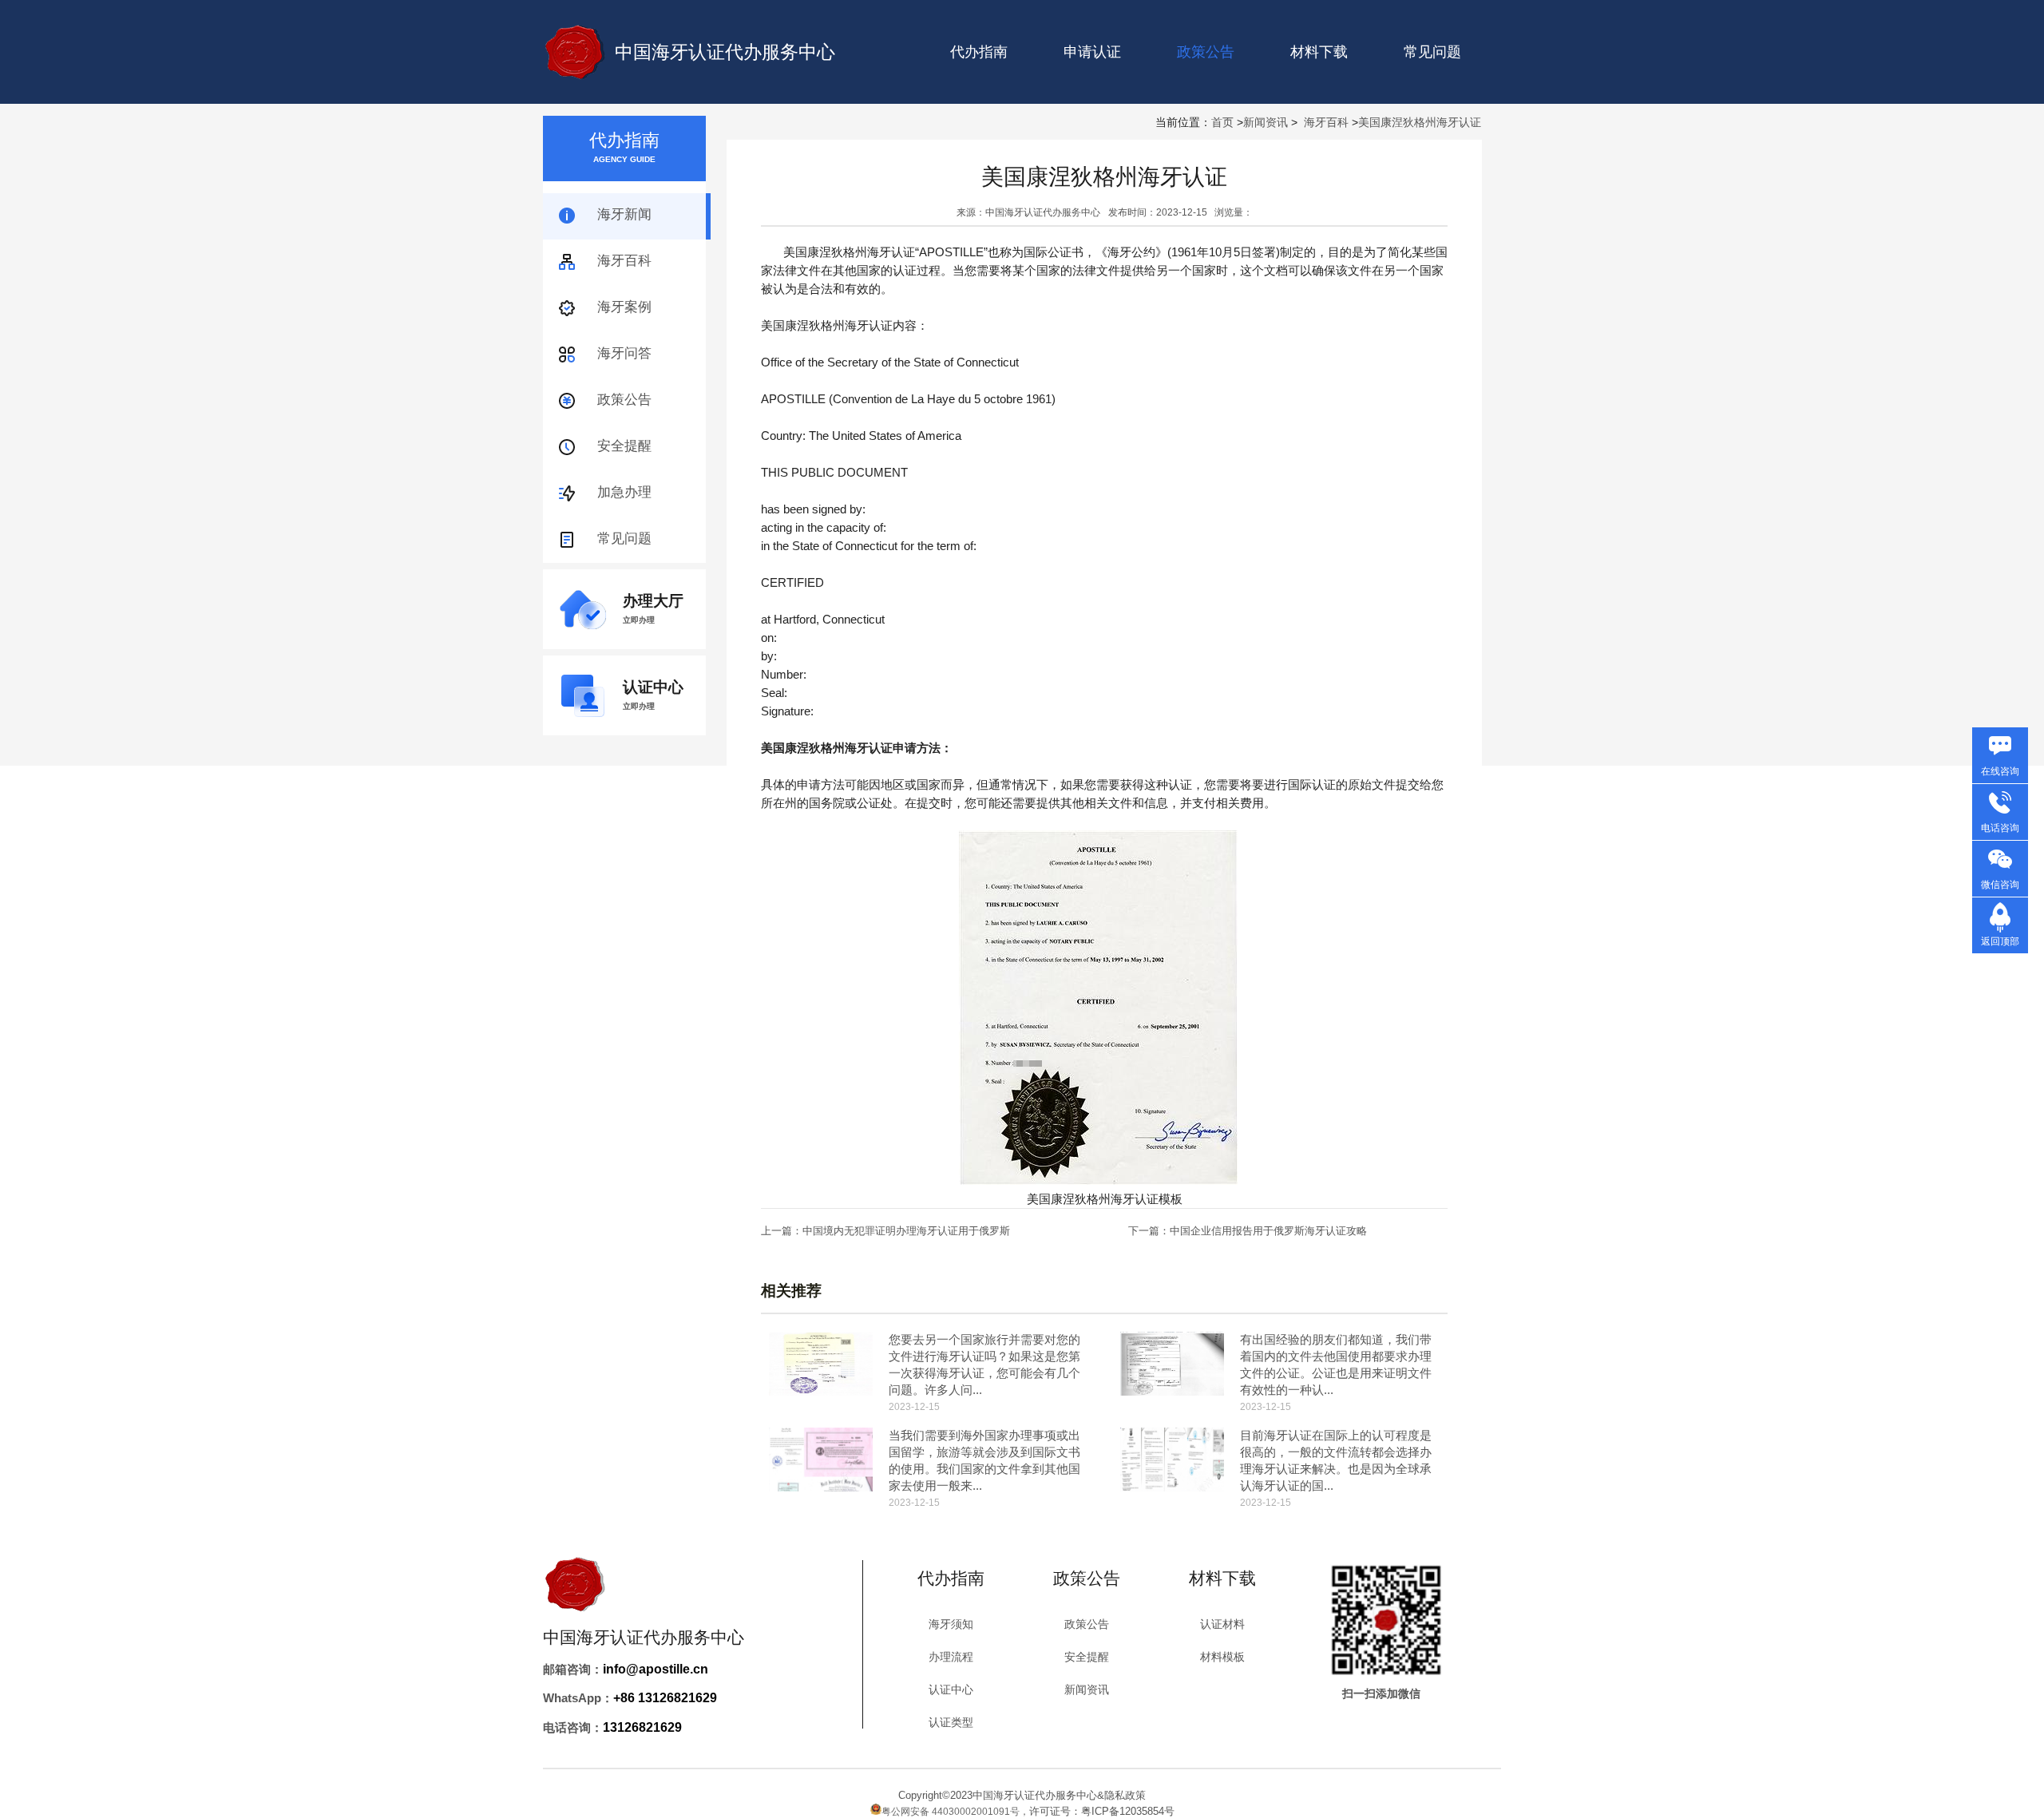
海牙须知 (951, 1624)
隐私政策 (1125, 1795)
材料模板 (1222, 1657)
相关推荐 (791, 1291)
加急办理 (624, 492)
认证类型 (951, 1722)
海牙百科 (1326, 122)
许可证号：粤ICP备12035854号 (1102, 1811)
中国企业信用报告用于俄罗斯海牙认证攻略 (1268, 1231)
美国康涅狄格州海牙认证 (1420, 122)
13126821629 (642, 1727)
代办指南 (979, 52)
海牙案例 (624, 307)
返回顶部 (2000, 941)
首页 (1222, 122)
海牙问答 (624, 353)
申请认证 (1092, 52)
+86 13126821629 (665, 1698)
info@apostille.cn (656, 1669)
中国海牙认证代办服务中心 (725, 52)
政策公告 (624, 400)
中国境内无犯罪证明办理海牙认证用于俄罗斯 (906, 1231)
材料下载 (1319, 52)
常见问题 (1432, 52)
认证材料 (1222, 1624)
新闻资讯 (1266, 122)
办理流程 (951, 1657)
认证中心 (951, 1689)
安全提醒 (624, 446)
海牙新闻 (624, 214)
